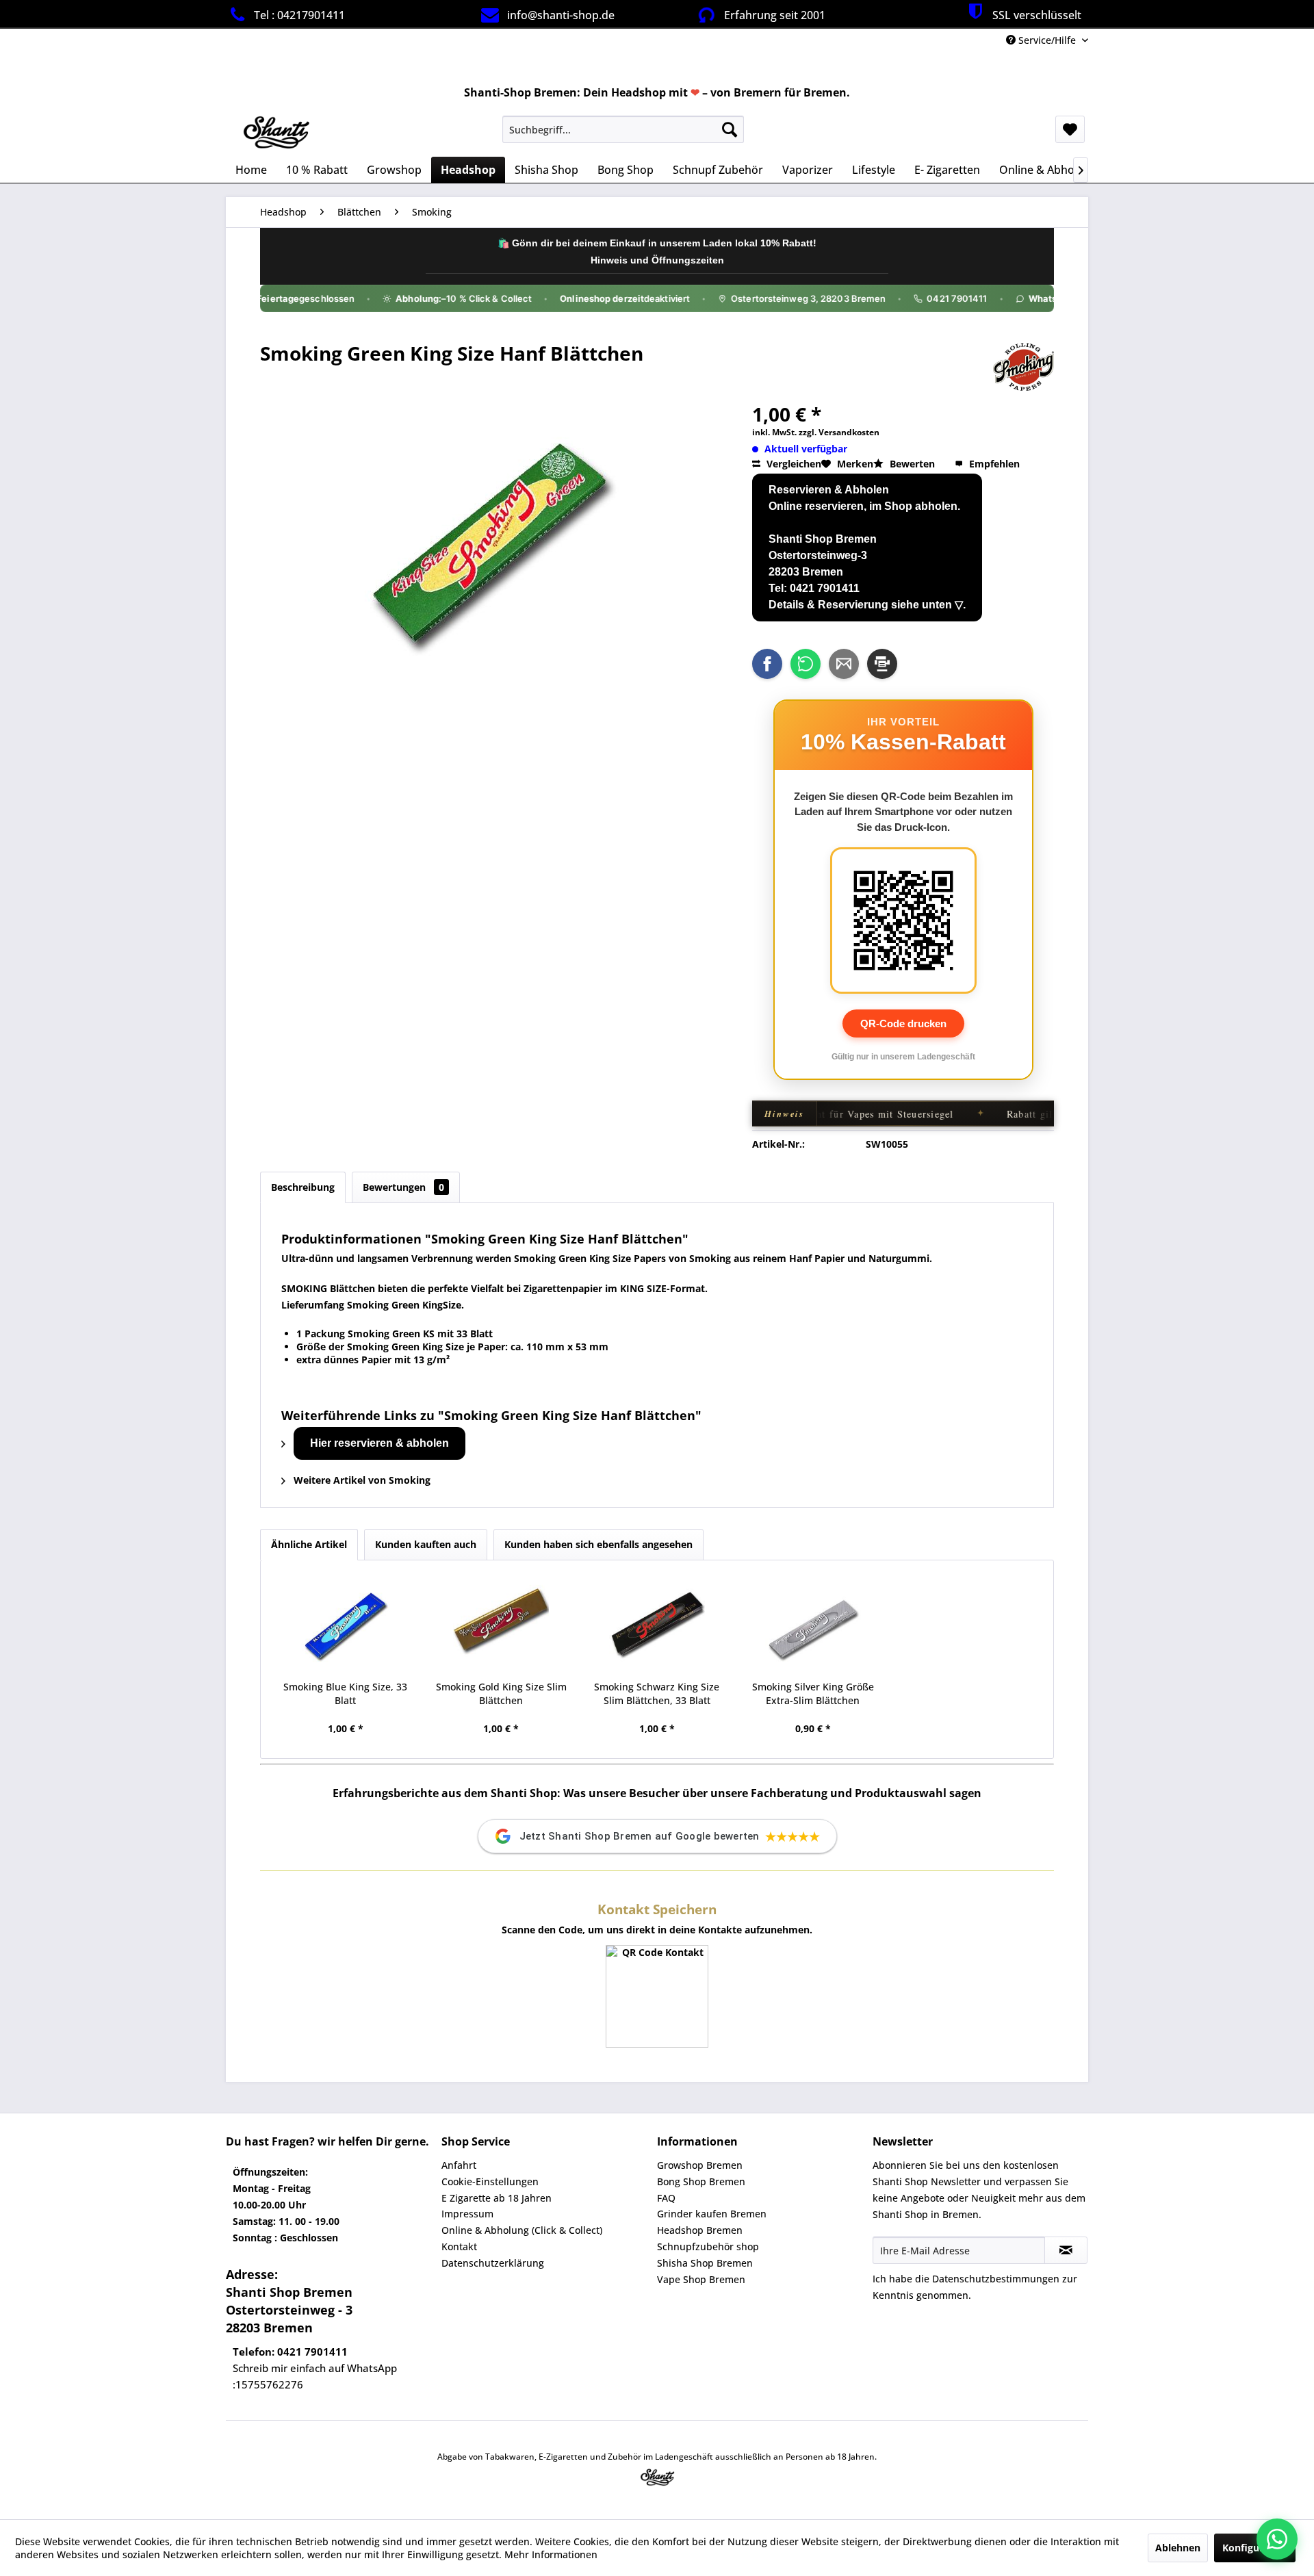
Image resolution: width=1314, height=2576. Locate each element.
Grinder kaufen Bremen (712, 2214)
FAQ (666, 2198)
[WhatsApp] (806, 664)
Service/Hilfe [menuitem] (1047, 40)
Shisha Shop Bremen (705, 2263)
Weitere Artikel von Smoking (361, 1480)
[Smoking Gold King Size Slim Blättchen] (502, 1625)
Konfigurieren (1255, 2548)
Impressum (467, 2214)
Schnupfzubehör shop (708, 2246)
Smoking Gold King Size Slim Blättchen (501, 1693)
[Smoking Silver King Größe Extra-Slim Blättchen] (813, 1625)
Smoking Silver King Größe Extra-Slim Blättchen (813, 1693)
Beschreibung (303, 1187)
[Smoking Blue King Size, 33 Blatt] (346, 1625)
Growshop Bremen (700, 2165)
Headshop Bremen (700, 2230)
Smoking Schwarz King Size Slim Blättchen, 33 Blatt (657, 1693)
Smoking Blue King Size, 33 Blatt (345, 1693)
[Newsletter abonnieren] (1066, 2250)
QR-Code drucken (903, 1023)
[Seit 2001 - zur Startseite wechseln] (275, 133)
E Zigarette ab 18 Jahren (497, 2198)
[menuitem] (623, 129)
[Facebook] (767, 664)
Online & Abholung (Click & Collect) (522, 2230)
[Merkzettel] (1070, 129)
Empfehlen (993, 464)
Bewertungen (403, 1187)
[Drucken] (882, 664)
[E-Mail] (844, 664)
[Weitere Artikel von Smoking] (1023, 367)
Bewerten (912, 464)
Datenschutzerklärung (493, 2263)
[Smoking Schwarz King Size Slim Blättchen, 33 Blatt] (657, 1625)
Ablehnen (1178, 2548)
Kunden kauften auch (426, 1544)
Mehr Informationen (551, 2554)
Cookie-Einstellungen (490, 2181)
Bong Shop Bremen (701, 2181)
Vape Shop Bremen (701, 2279)
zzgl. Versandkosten (839, 432)
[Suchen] (730, 129)
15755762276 (269, 2384)
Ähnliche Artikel (309, 1544)
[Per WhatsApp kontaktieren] (1277, 2539)
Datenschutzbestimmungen (996, 2279)
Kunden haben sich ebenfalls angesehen (598, 1544)
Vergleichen (793, 464)
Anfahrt (459, 2165)
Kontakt (459, 2246)
